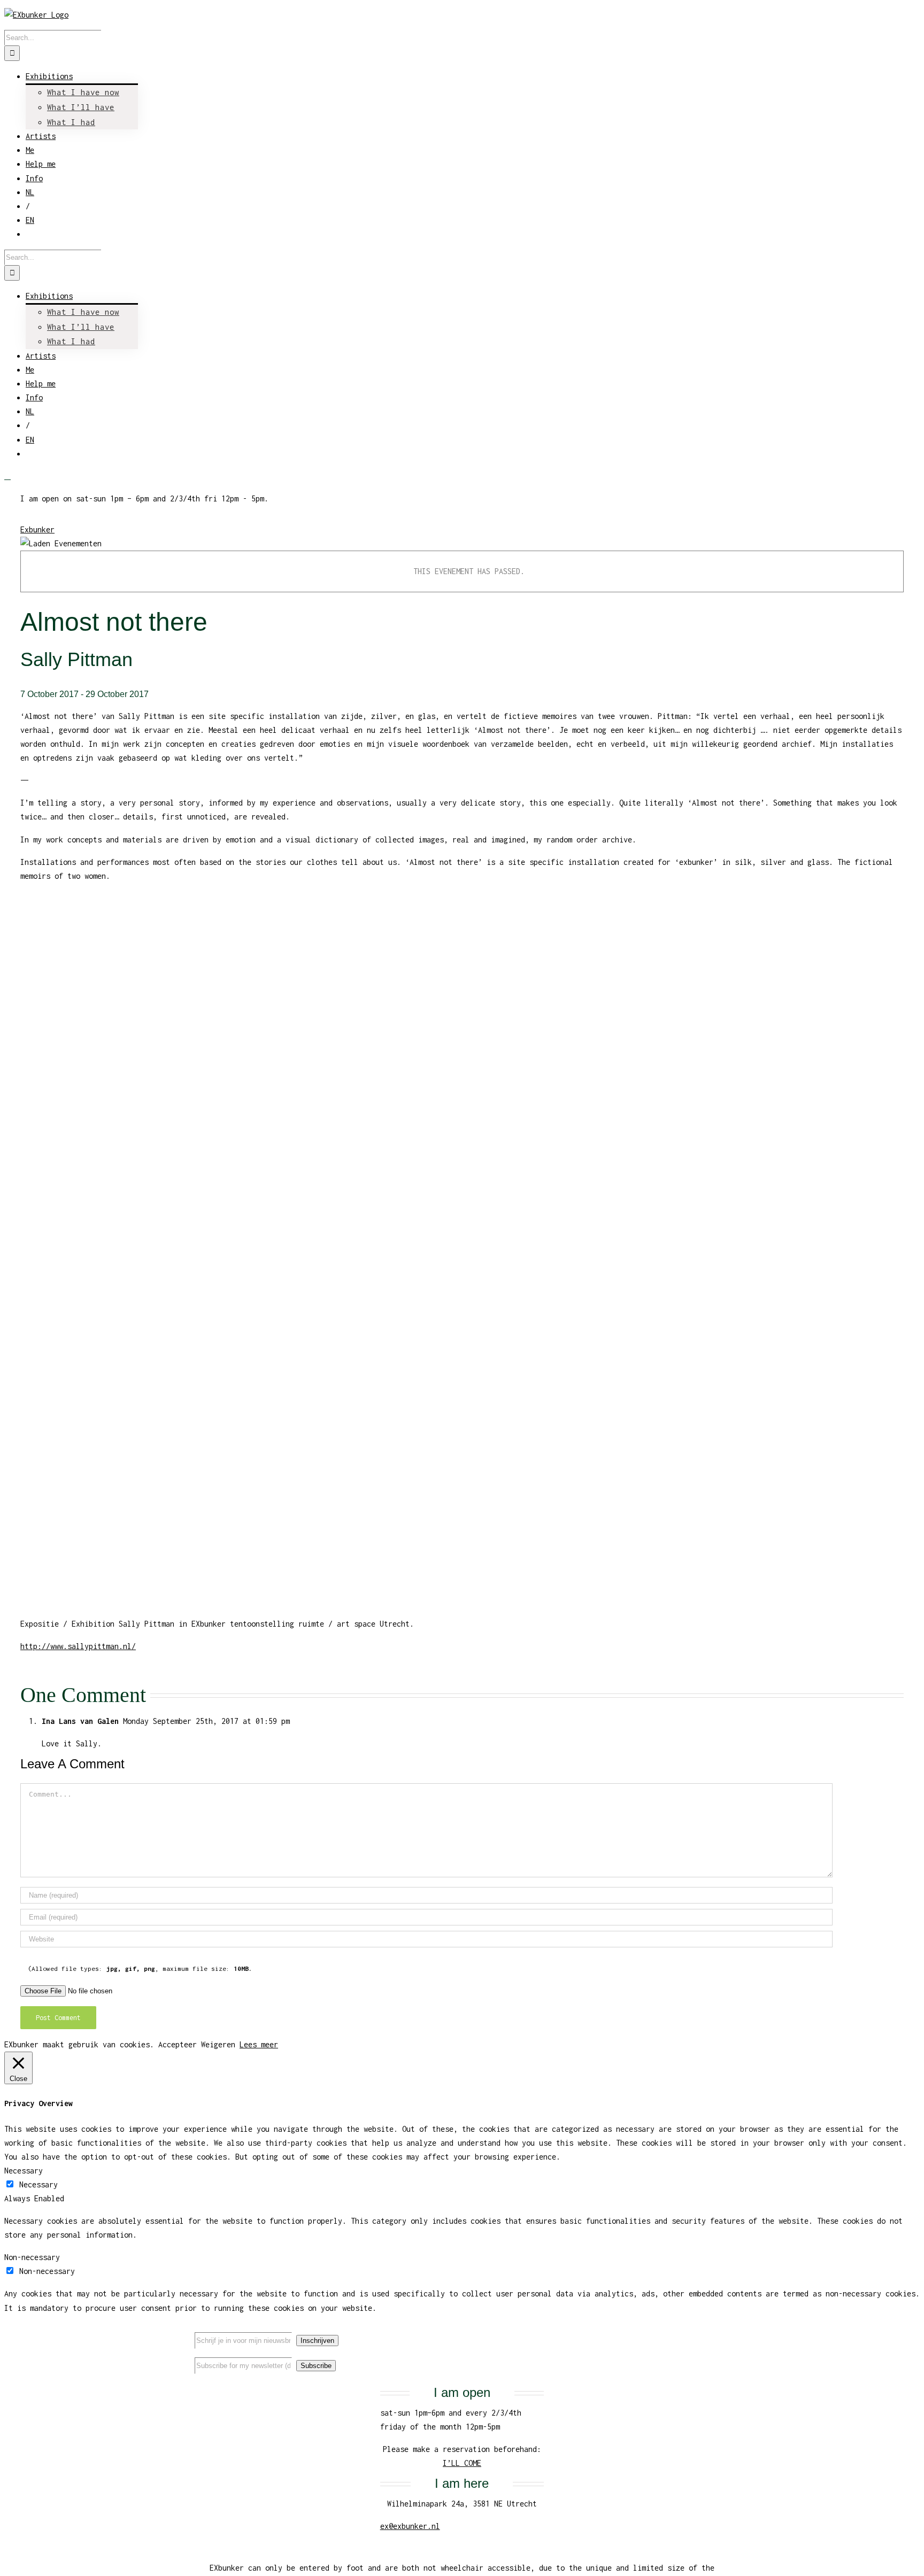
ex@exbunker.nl (410, 2526)
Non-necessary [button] (32, 2257)
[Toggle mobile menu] (7, 476)
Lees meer (259, 2044)
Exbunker (37, 529)
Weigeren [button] (218, 2044)
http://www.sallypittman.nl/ (78, 1646)
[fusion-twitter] (694, 2331)
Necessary (38, 2184)
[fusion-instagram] (711, 2331)
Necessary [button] (24, 2171)
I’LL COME (462, 2463)
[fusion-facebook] (676, 2331)
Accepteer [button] (178, 2044)
